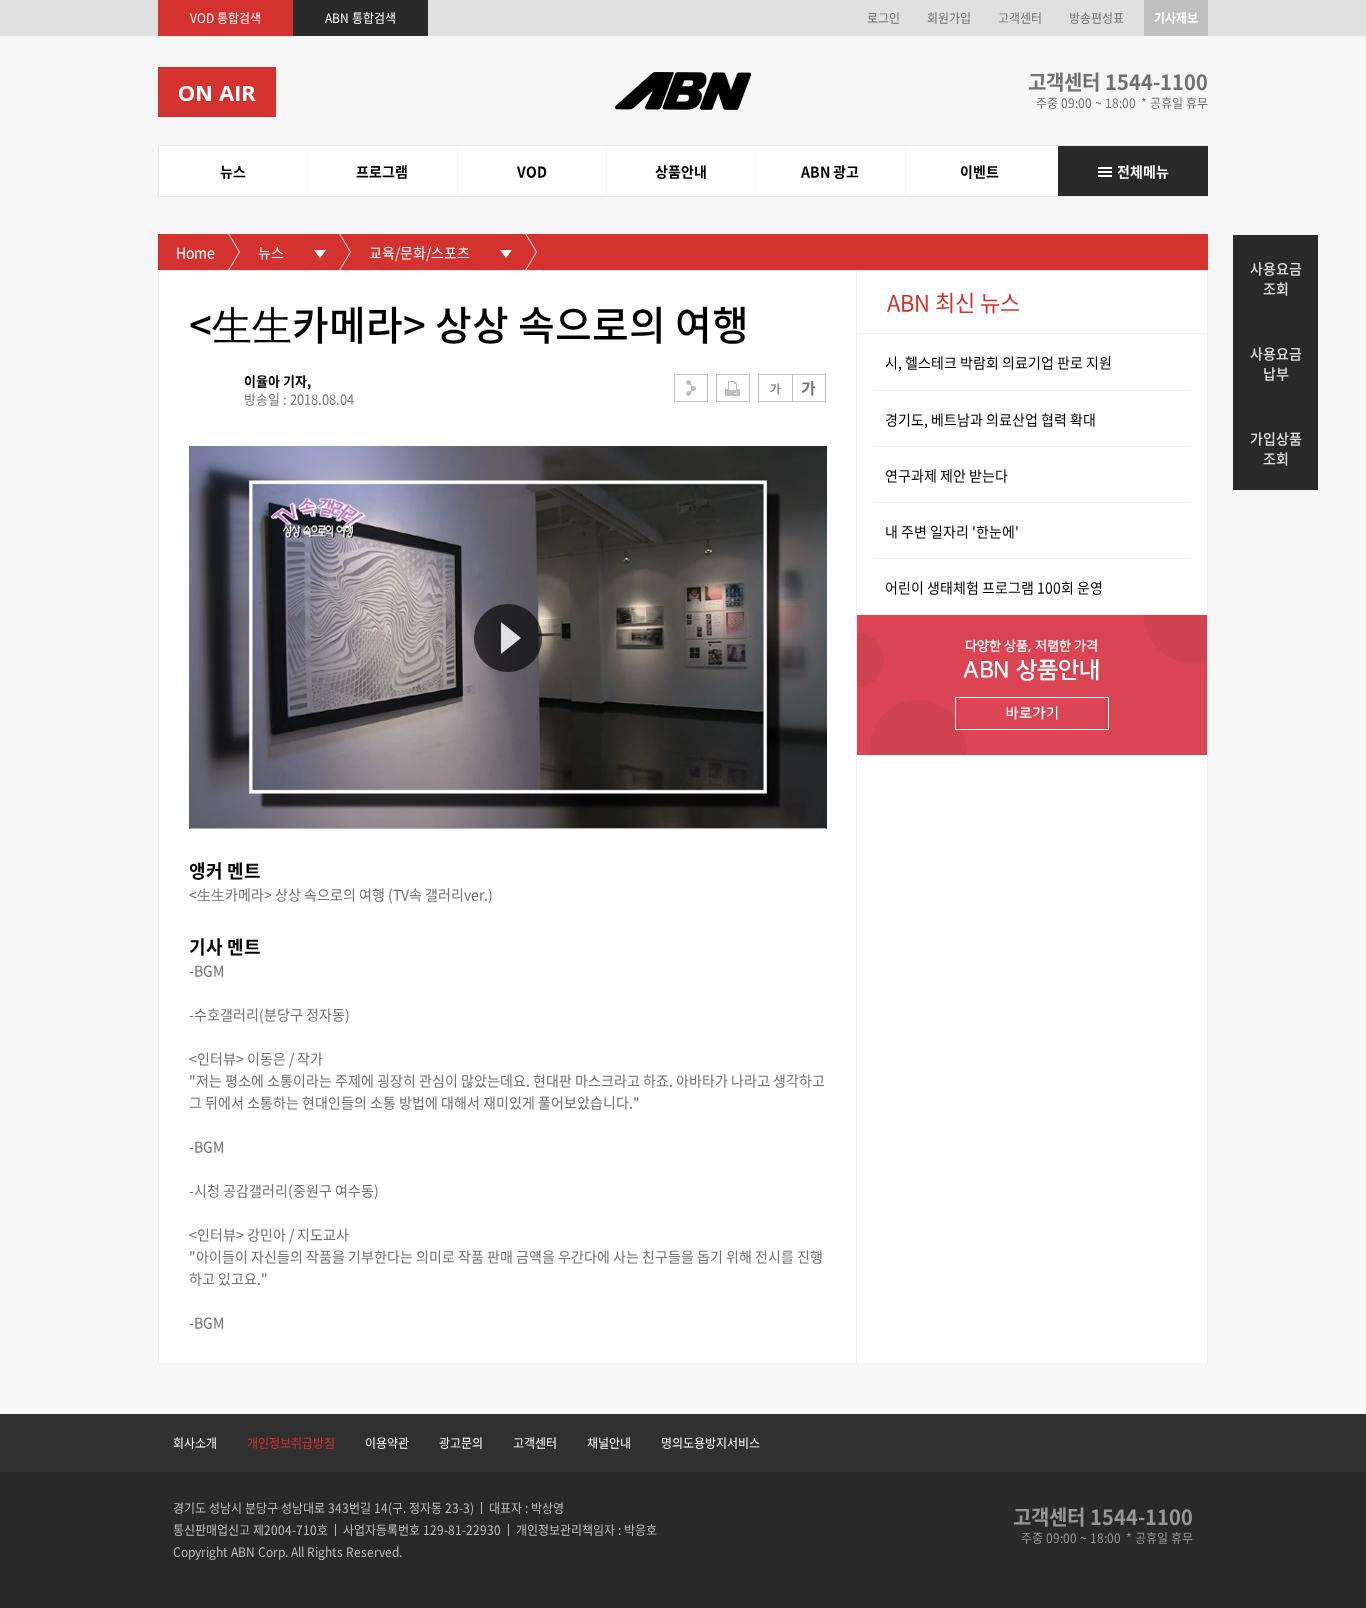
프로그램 (382, 171)
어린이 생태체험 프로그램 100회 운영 (994, 587)
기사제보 (1176, 18)
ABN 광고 (830, 171)
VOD (532, 171)
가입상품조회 (1276, 448)
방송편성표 (1096, 18)
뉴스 (233, 171)
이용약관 (387, 1443)
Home (195, 252)
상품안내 (681, 171)
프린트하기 (733, 388)
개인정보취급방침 (291, 1443)
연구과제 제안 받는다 (946, 475)
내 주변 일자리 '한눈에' (952, 531)
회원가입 (949, 18)
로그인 (883, 18)
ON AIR (217, 92)
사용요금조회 (1276, 278)
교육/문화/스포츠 (419, 252)
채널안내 (609, 1443)
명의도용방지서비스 (710, 1443)
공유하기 (691, 388)
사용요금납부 (1276, 363)
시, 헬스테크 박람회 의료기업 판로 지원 (998, 362)
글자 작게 (775, 388)
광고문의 (461, 1443)
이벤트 (979, 171)
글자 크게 (809, 388)
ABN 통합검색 (360, 18)
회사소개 (195, 1443)
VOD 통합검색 (225, 18)
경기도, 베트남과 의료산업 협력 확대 (990, 419)
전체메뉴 (1143, 171)
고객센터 (1020, 18)
